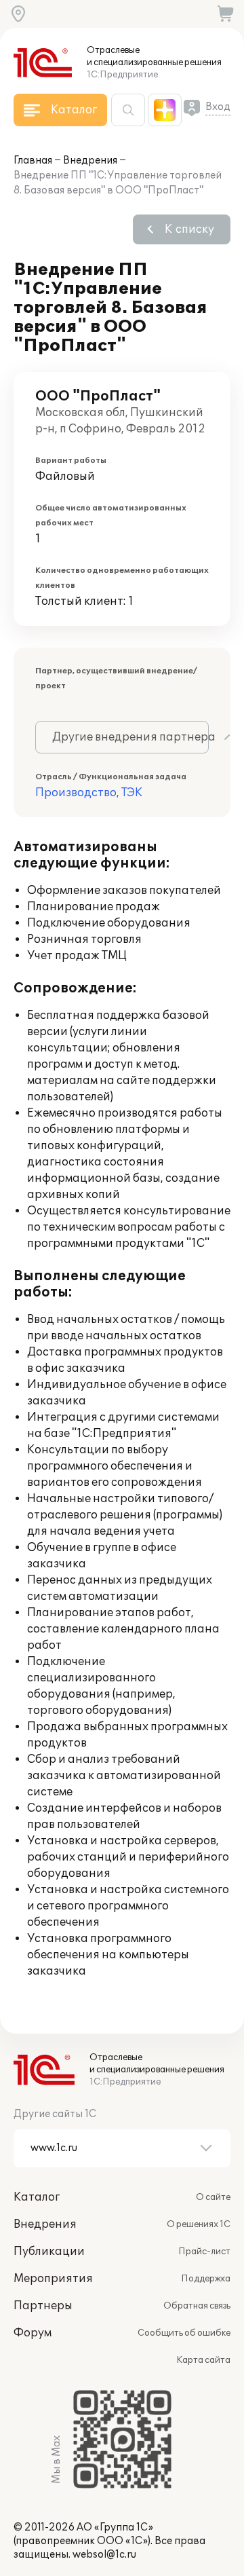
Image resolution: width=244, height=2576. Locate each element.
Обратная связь (197, 2306)
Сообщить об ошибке (184, 2333)
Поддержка (206, 2279)
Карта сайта (203, 2360)
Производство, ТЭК (89, 793)
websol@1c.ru (104, 2555)
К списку (189, 229)
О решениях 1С (199, 2224)
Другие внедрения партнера (130, 737)
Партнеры (43, 2306)
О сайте (213, 2197)
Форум (33, 2333)
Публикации (49, 2252)
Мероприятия (53, 2279)
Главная (33, 161)
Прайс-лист (204, 2252)
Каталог (37, 2197)
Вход (218, 107)
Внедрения (90, 161)
